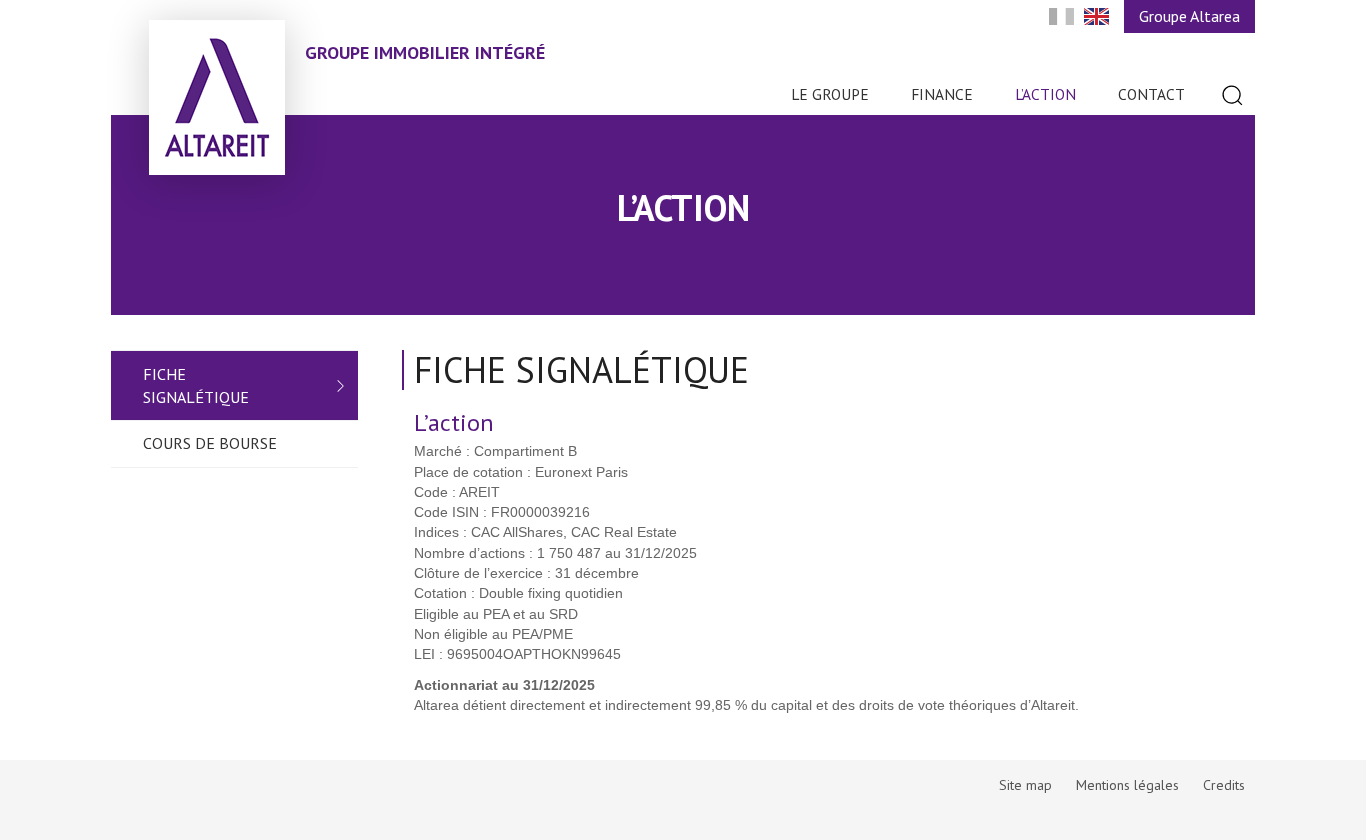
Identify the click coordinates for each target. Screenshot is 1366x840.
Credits (1224, 785)
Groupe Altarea (1189, 16)
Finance (942, 94)
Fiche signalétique (196, 385)
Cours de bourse (210, 443)
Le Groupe (830, 94)
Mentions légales (1127, 785)
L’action (1045, 94)
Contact (1151, 94)
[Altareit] (217, 97)
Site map (1025, 785)
